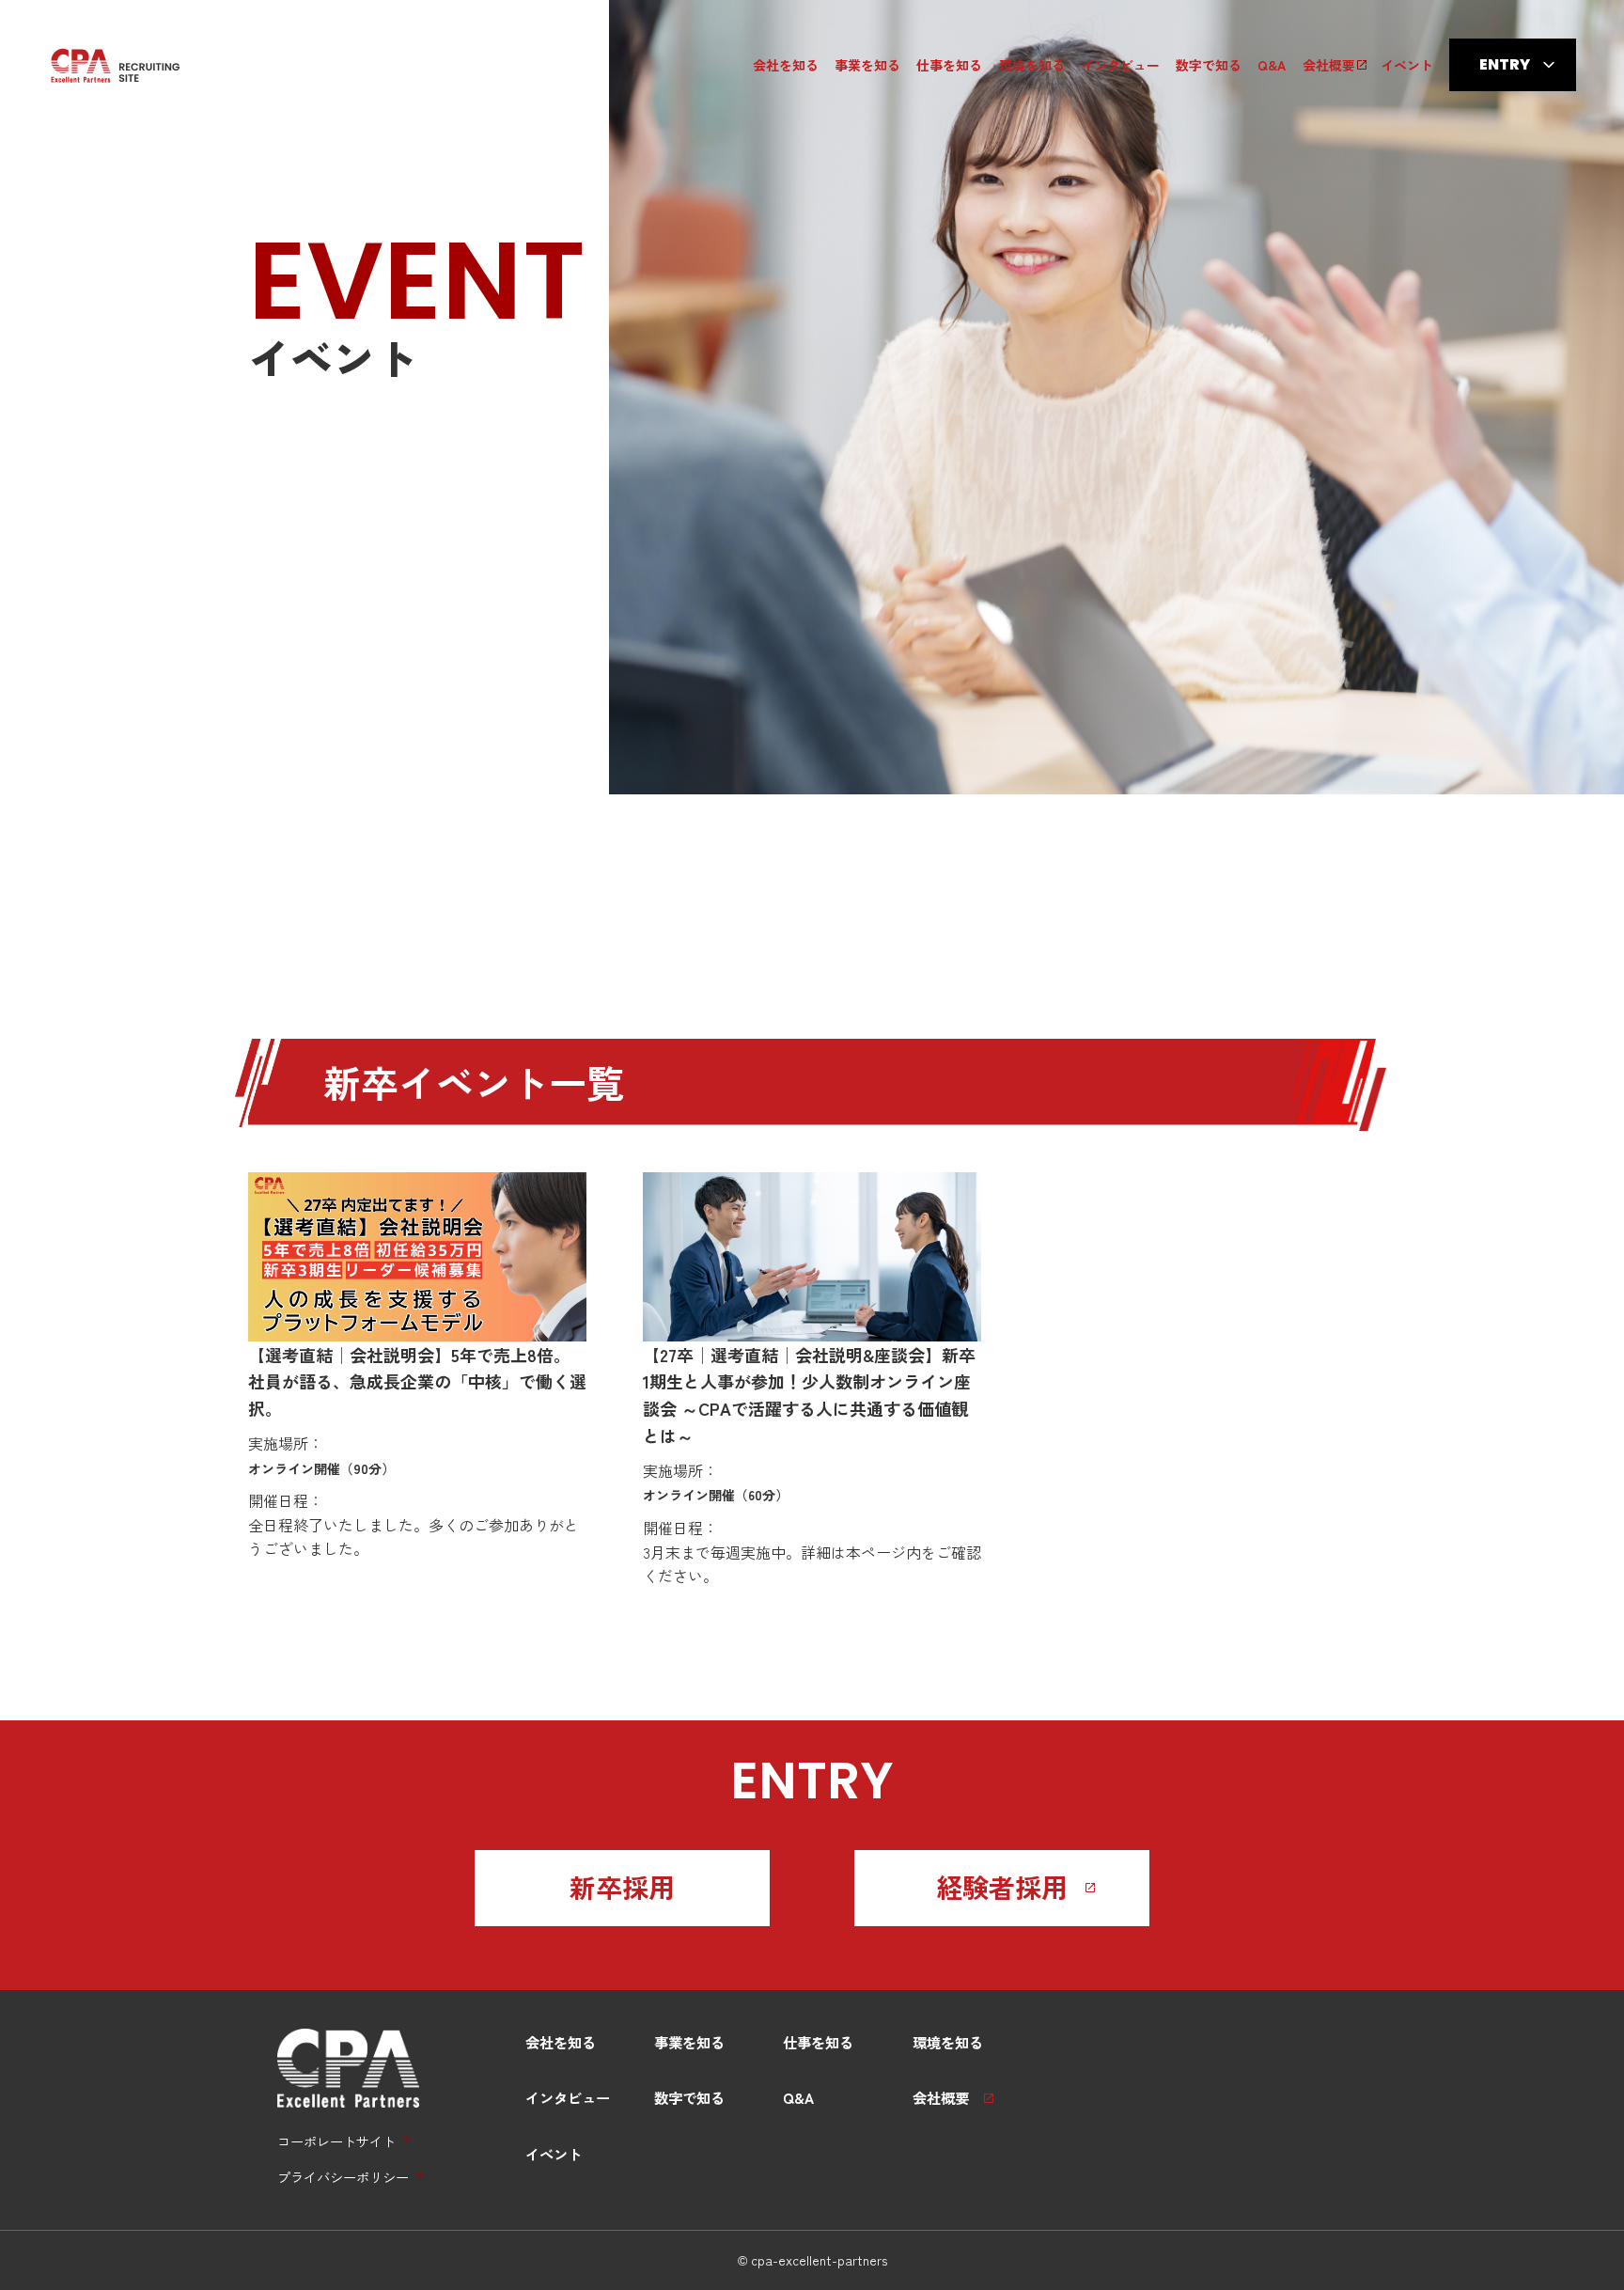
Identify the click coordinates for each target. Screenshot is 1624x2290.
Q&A (1272, 65)
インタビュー (1120, 65)
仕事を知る (949, 65)
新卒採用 (622, 1887)
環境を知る (1032, 65)
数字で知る (1209, 65)
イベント (1407, 65)
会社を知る (786, 65)
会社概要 (1329, 65)
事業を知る (867, 65)
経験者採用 (1002, 1887)
